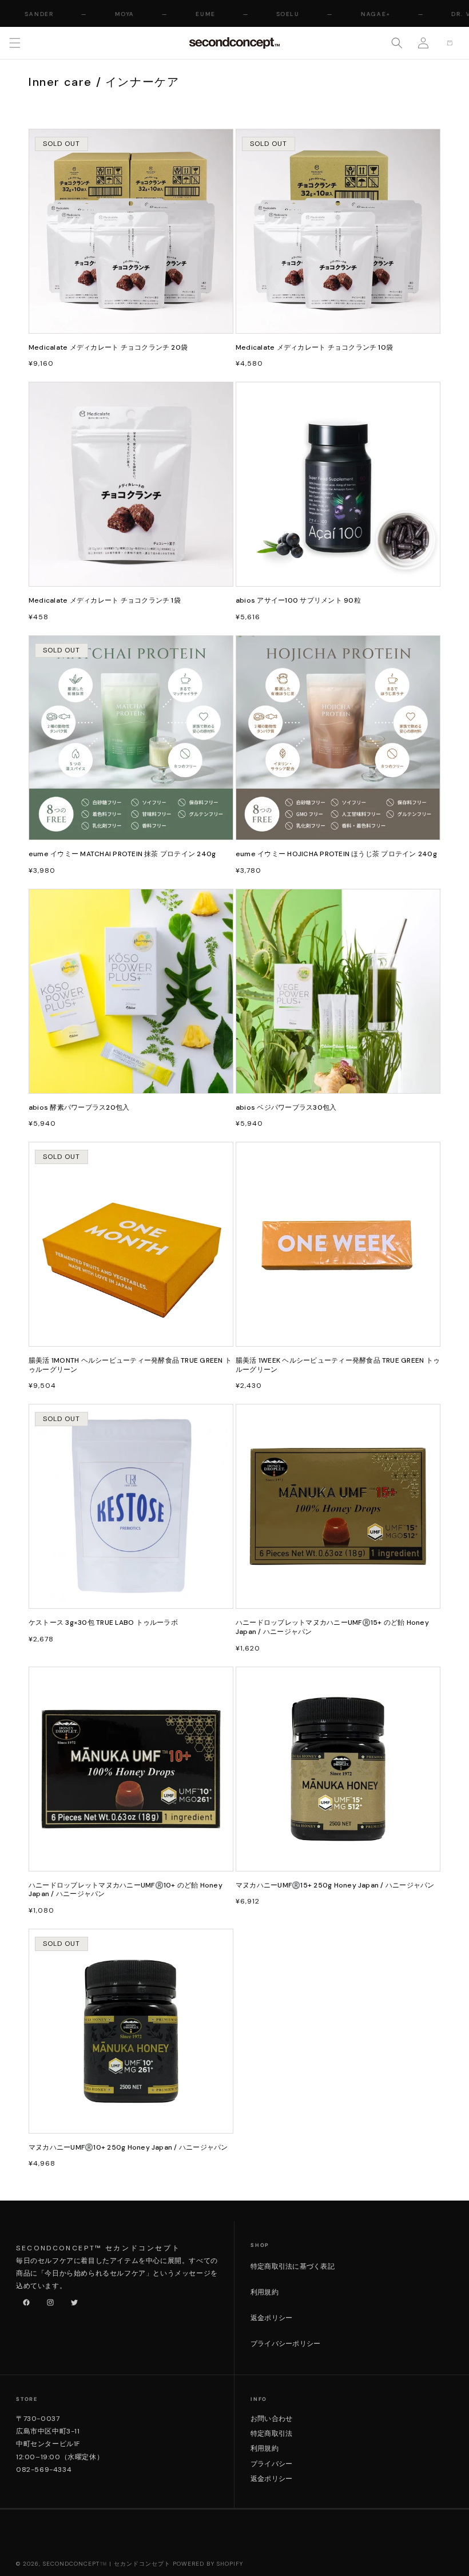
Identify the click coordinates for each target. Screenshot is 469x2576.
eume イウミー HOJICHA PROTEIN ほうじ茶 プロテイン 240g (336, 854)
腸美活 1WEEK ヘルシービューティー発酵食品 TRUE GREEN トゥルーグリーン (338, 1365)
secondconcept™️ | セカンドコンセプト (107, 2564)
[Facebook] (24, 2300)
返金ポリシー (271, 2318)
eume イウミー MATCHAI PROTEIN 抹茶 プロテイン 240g (122, 854)
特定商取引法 (271, 2433)
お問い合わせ (271, 2419)
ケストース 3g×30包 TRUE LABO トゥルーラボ (103, 1623)
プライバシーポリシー (285, 2344)
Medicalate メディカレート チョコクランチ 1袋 (105, 601)
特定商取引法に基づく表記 (293, 2266)
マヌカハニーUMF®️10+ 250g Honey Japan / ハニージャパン (128, 2148)
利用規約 (265, 2292)
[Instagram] (48, 2300)
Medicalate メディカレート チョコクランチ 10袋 (314, 348)
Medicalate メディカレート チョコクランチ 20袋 (108, 348)
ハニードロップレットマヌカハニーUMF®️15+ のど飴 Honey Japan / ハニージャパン (332, 1627)
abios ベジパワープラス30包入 (286, 1108)
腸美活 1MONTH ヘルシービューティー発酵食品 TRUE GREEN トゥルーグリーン (130, 1365)
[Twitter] (72, 2300)
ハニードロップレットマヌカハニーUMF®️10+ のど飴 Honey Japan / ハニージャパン (126, 1890)
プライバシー (271, 2464)
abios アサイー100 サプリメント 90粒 (298, 601)
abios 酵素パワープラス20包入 (79, 1108)
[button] (15, 43)
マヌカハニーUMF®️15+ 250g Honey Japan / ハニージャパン (335, 1885)
